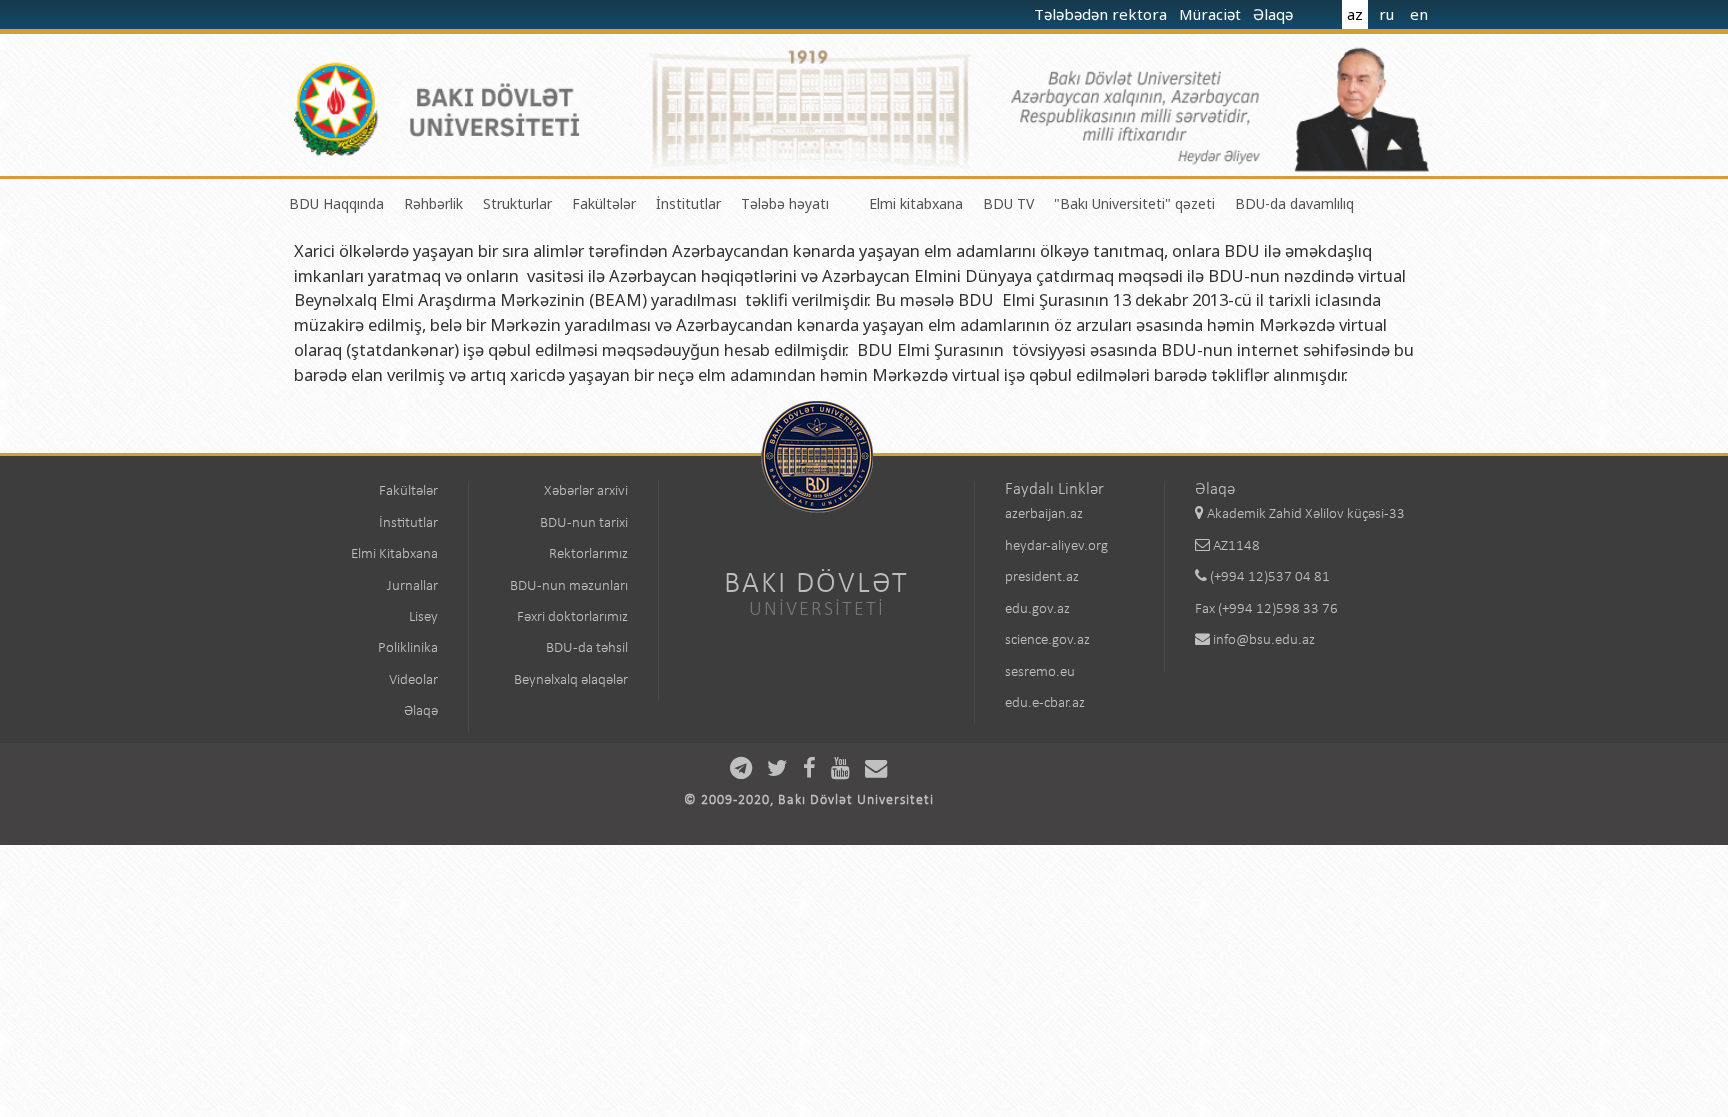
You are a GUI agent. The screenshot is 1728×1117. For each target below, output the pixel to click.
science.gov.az (1047, 640)
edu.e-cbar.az (1045, 703)
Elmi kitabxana (916, 203)
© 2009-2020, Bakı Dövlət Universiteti (809, 800)
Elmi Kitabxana (394, 554)
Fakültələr (604, 203)
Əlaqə (1275, 14)
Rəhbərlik (433, 203)
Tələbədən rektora (1102, 14)
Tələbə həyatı (785, 203)
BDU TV (1008, 203)
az (1355, 14)
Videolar (413, 680)
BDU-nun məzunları (569, 586)
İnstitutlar (688, 203)
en (1419, 14)
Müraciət (1212, 14)
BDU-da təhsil (587, 648)
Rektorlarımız (588, 554)
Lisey (423, 617)
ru (1386, 14)
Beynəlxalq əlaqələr (571, 680)
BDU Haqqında (336, 203)
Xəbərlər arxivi (586, 491)
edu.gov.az (1037, 609)
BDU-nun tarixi (584, 523)
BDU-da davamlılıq (1294, 203)
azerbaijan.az (1044, 514)
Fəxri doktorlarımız (572, 617)
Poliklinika (408, 648)
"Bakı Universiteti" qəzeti (1134, 203)
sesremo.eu (1040, 672)
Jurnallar (412, 586)
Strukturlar (517, 203)
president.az (1042, 577)
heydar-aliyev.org (1056, 546)
